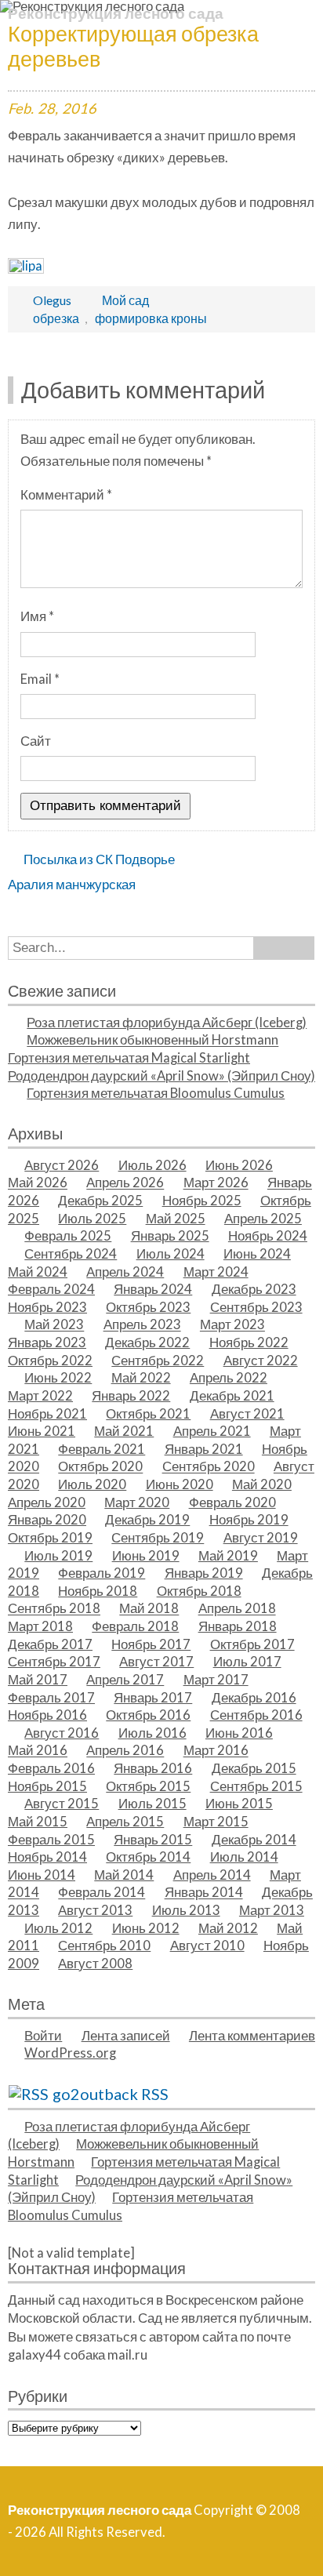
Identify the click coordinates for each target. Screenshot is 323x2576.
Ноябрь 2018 (98, 1591)
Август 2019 (261, 1538)
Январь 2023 (47, 1342)
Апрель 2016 (125, 1751)
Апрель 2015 (125, 1822)
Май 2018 (149, 1609)
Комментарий (66, 495)
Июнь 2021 (42, 1431)
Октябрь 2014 (148, 1857)
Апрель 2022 (229, 1378)
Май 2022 (141, 1378)
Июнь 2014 (42, 1875)
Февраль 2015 (51, 1840)
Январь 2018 (238, 1626)
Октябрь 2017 (252, 1644)
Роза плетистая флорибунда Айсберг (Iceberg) (167, 1023)
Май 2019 (228, 1556)
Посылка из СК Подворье (99, 859)
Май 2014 (124, 1875)
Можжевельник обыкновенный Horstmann (152, 1041)
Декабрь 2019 (147, 1520)
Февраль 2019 (102, 1573)
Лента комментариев (252, 2036)
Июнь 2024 (257, 1254)
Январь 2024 (153, 1289)
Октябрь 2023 (148, 1307)
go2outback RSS (111, 2094)
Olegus (52, 300)
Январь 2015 (153, 1840)
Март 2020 (137, 1502)
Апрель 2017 (125, 1680)
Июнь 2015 (239, 1804)
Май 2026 (38, 1183)
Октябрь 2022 (50, 1361)
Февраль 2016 (51, 1768)
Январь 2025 (170, 1236)
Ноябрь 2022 (249, 1342)
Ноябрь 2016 (47, 1715)
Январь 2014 (204, 1893)
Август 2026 (62, 1165)
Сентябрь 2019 (158, 1538)
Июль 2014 (244, 1857)
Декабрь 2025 (100, 1201)
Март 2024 (216, 1272)
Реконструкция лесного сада (116, 13)
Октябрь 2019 (50, 1538)
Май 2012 (228, 1928)
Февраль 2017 (51, 1698)
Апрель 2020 (47, 1502)
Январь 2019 (204, 1573)
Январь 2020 (47, 1520)
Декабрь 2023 (254, 1289)
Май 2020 (262, 1484)
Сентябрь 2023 (256, 1307)
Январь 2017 (153, 1698)
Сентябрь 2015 (256, 1786)
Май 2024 (38, 1272)
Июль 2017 (247, 1662)
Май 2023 (54, 1325)
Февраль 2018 (135, 1626)
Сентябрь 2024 (71, 1254)
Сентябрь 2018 (54, 1609)
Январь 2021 (204, 1449)
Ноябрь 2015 (47, 1786)
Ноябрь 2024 (268, 1236)
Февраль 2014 (102, 1893)
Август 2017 (156, 1662)
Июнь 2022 (58, 1378)
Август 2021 (247, 1414)
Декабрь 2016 (254, 1698)
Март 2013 (272, 1910)
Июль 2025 (92, 1219)
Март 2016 (216, 1751)
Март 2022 (40, 1396)
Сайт (36, 741)
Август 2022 (261, 1361)
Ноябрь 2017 (151, 1644)
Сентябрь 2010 (104, 1946)
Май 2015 (38, 1822)
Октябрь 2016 (148, 1715)
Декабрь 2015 (254, 1768)
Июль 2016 (152, 1733)
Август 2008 (95, 1964)
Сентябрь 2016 (256, 1715)
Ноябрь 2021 (47, 1414)
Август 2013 (95, 1910)
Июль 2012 (58, 1928)
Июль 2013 (186, 1910)
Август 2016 (62, 1733)
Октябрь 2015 (148, 1786)
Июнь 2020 (180, 1484)
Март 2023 (232, 1325)
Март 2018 (40, 1626)
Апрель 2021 (212, 1431)
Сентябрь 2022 (158, 1361)
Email (40, 679)
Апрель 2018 (237, 1609)
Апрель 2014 (212, 1875)
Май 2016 (38, 1751)
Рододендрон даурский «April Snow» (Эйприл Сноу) (161, 1076)
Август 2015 (62, 1804)
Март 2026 (216, 1183)
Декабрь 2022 (147, 1342)
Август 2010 (207, 1946)
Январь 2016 (153, 1768)
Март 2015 (216, 1822)
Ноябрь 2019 (249, 1520)
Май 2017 (38, 1680)
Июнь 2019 (146, 1556)
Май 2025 (176, 1219)
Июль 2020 (92, 1484)
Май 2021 (124, 1431)
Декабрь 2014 (254, 1840)
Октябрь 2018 (199, 1591)
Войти (43, 2036)
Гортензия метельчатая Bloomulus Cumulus (156, 1093)
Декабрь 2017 (50, 1644)
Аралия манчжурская (72, 885)
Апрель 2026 (125, 1183)
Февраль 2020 (232, 1502)
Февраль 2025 (68, 1236)
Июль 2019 (58, 1556)
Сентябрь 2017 (54, 1662)
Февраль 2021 (102, 1449)
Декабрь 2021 (232, 1396)
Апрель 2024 (125, 1272)
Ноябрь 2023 (47, 1307)
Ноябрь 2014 (47, 1857)
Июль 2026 (152, 1165)
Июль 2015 (152, 1804)
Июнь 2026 (239, 1165)
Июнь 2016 (239, 1733)
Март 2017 (216, 1680)
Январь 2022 (131, 1396)
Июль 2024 (171, 1254)
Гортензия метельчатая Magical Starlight (129, 1058)
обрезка (56, 318)
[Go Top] (292, 2545)
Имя (37, 616)
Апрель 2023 (142, 1325)
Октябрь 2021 (148, 1414)
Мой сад (125, 300)
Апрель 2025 (263, 1219)
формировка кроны (151, 318)
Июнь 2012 (146, 1928)
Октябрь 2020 (100, 1467)
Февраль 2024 (51, 1289)
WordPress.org (70, 2053)
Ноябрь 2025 (202, 1201)
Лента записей (126, 2036)
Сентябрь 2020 (209, 1467)
